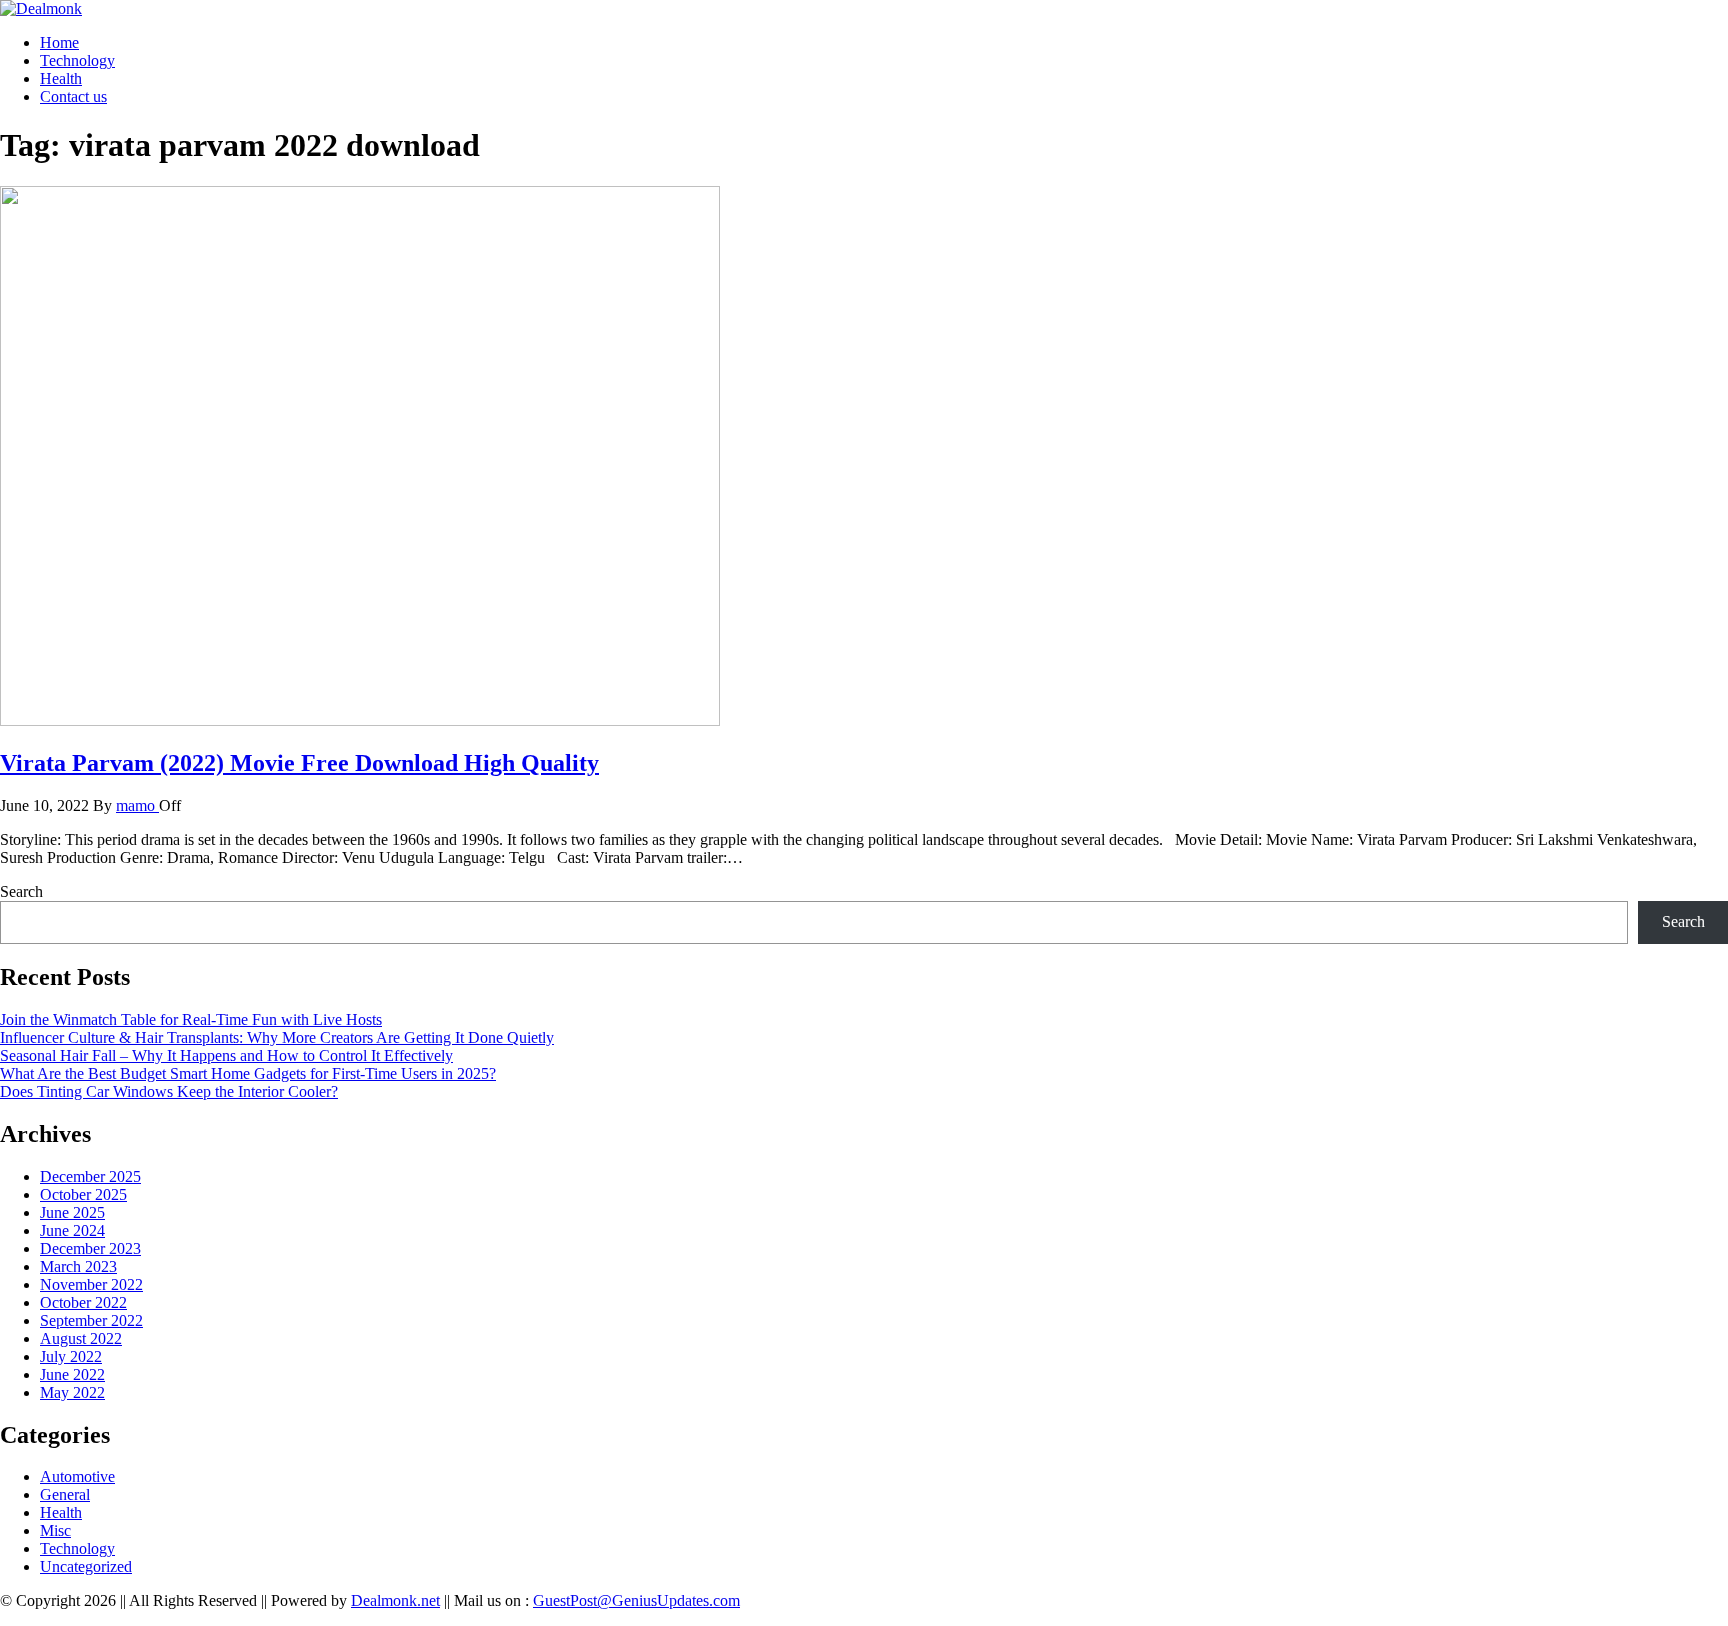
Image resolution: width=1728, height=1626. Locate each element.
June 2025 (72, 1212)
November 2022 (91, 1284)
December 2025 (90, 1176)
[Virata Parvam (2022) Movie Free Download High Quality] (360, 720)
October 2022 (83, 1302)
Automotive (77, 1476)
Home (59, 42)
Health (61, 78)
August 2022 (81, 1338)
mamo (137, 805)
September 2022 (91, 1320)
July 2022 (71, 1356)
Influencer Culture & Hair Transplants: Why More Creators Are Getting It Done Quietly (277, 1037)
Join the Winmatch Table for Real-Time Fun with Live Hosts (191, 1019)
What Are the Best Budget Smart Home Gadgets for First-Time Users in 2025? (248, 1073)
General (65, 1494)
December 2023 (90, 1248)
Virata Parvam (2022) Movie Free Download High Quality (299, 763)
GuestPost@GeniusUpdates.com (636, 1600)
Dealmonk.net (395, 1600)
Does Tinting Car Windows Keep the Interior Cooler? (169, 1091)
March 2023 (78, 1266)
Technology (77, 60)
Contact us (73, 96)
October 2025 (83, 1194)
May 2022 (72, 1392)
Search (21, 891)
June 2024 (72, 1230)
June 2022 (72, 1374)
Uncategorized (86, 1566)
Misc (55, 1530)
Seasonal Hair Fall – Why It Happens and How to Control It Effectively (226, 1055)
